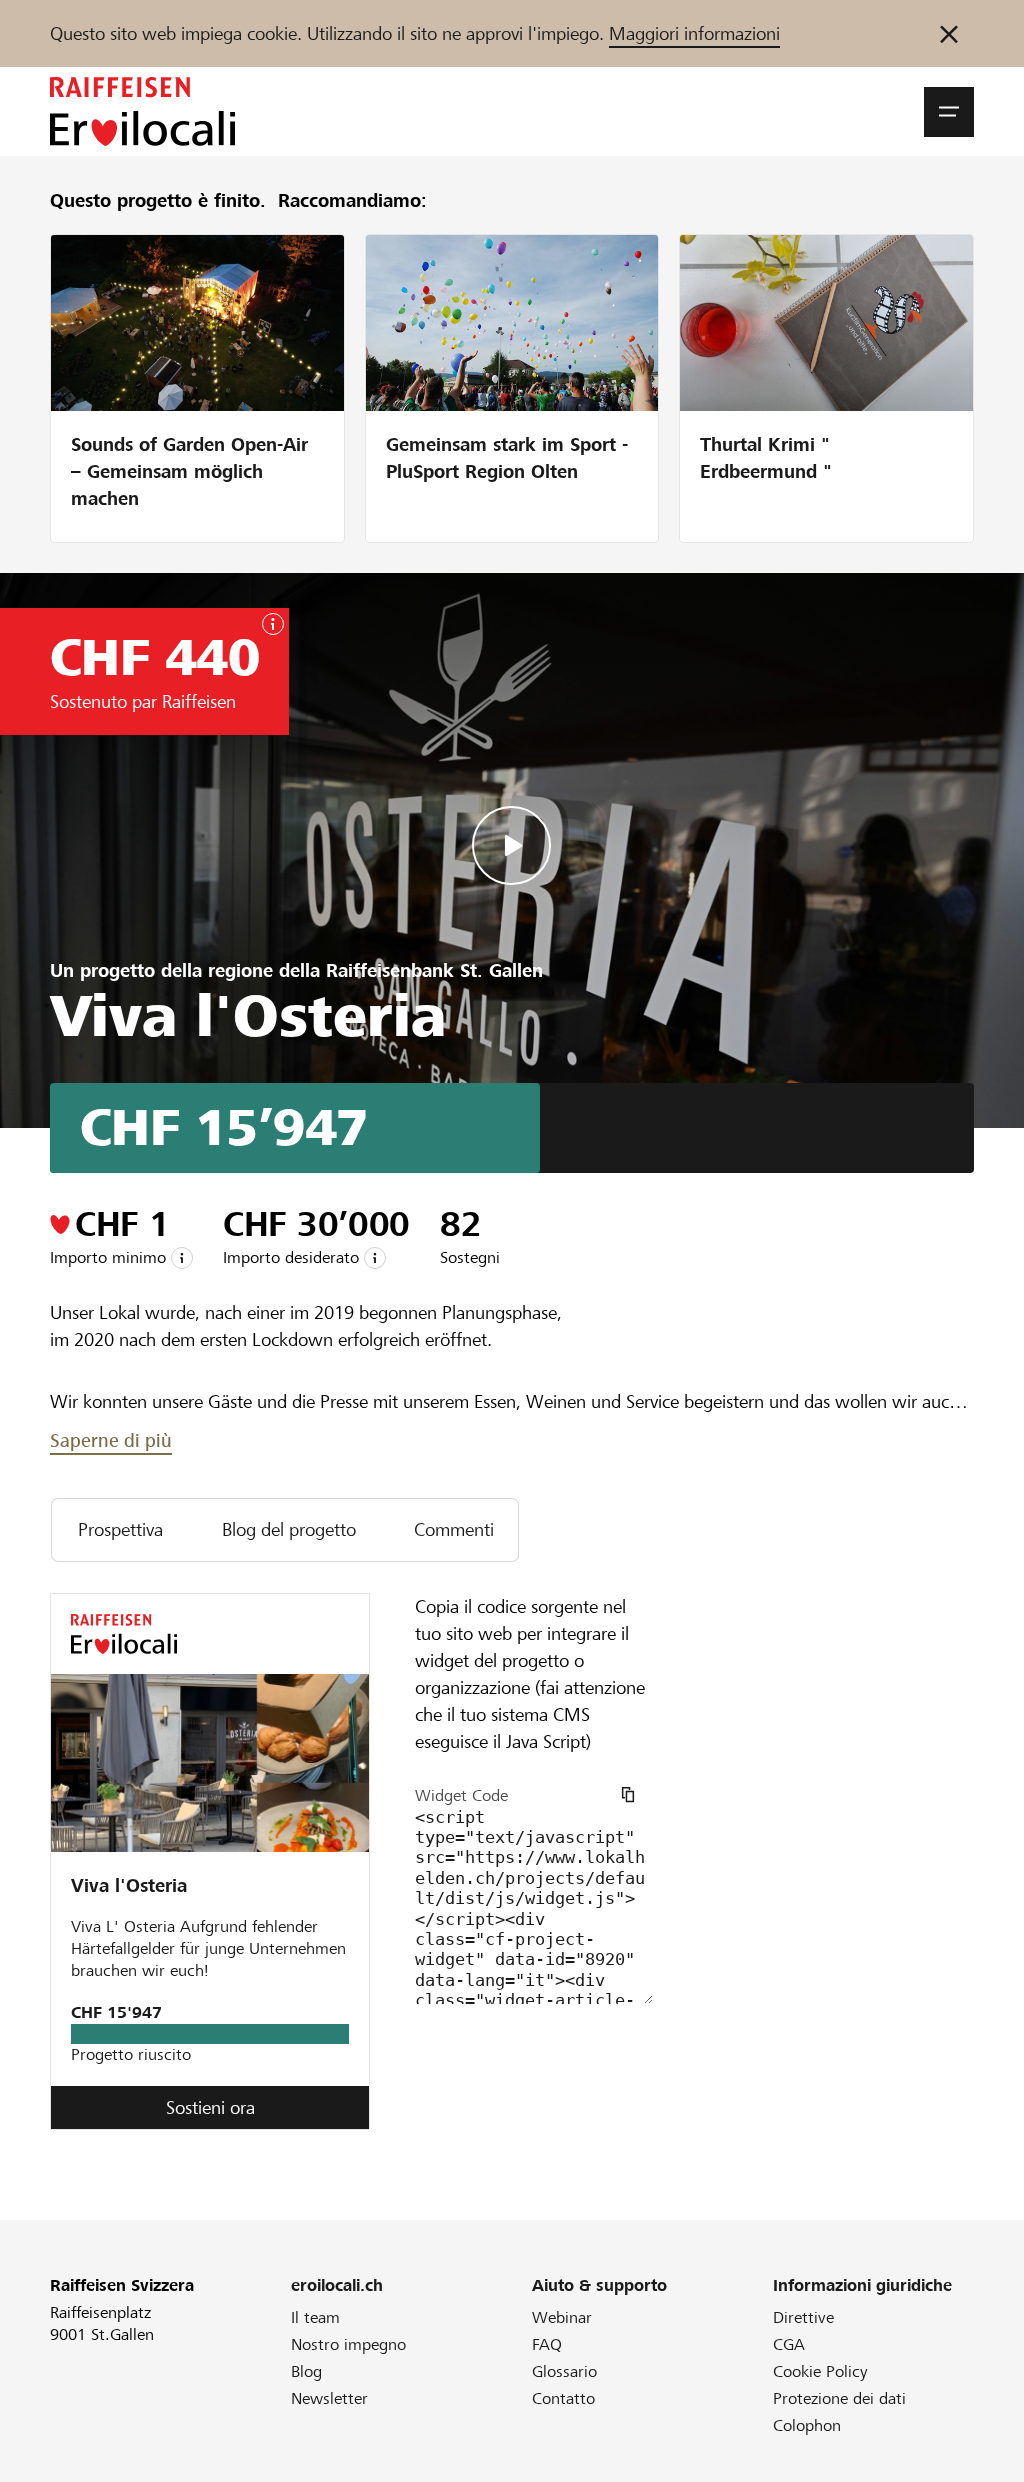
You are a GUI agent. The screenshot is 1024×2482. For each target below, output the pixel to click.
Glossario (564, 2371)
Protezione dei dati (839, 2398)
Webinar (562, 2317)
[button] (949, 112)
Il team (315, 2317)
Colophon (807, 2425)
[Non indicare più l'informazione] (949, 33)
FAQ (547, 2344)
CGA (789, 2344)
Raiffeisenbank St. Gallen (434, 970)
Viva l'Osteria (129, 1885)
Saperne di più (111, 1440)
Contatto (563, 2398)
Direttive (803, 2317)
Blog (306, 2371)
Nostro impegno (348, 2344)
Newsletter (329, 2398)
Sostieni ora (210, 2107)
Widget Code (461, 1795)
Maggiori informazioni (694, 33)
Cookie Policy (820, 2371)
